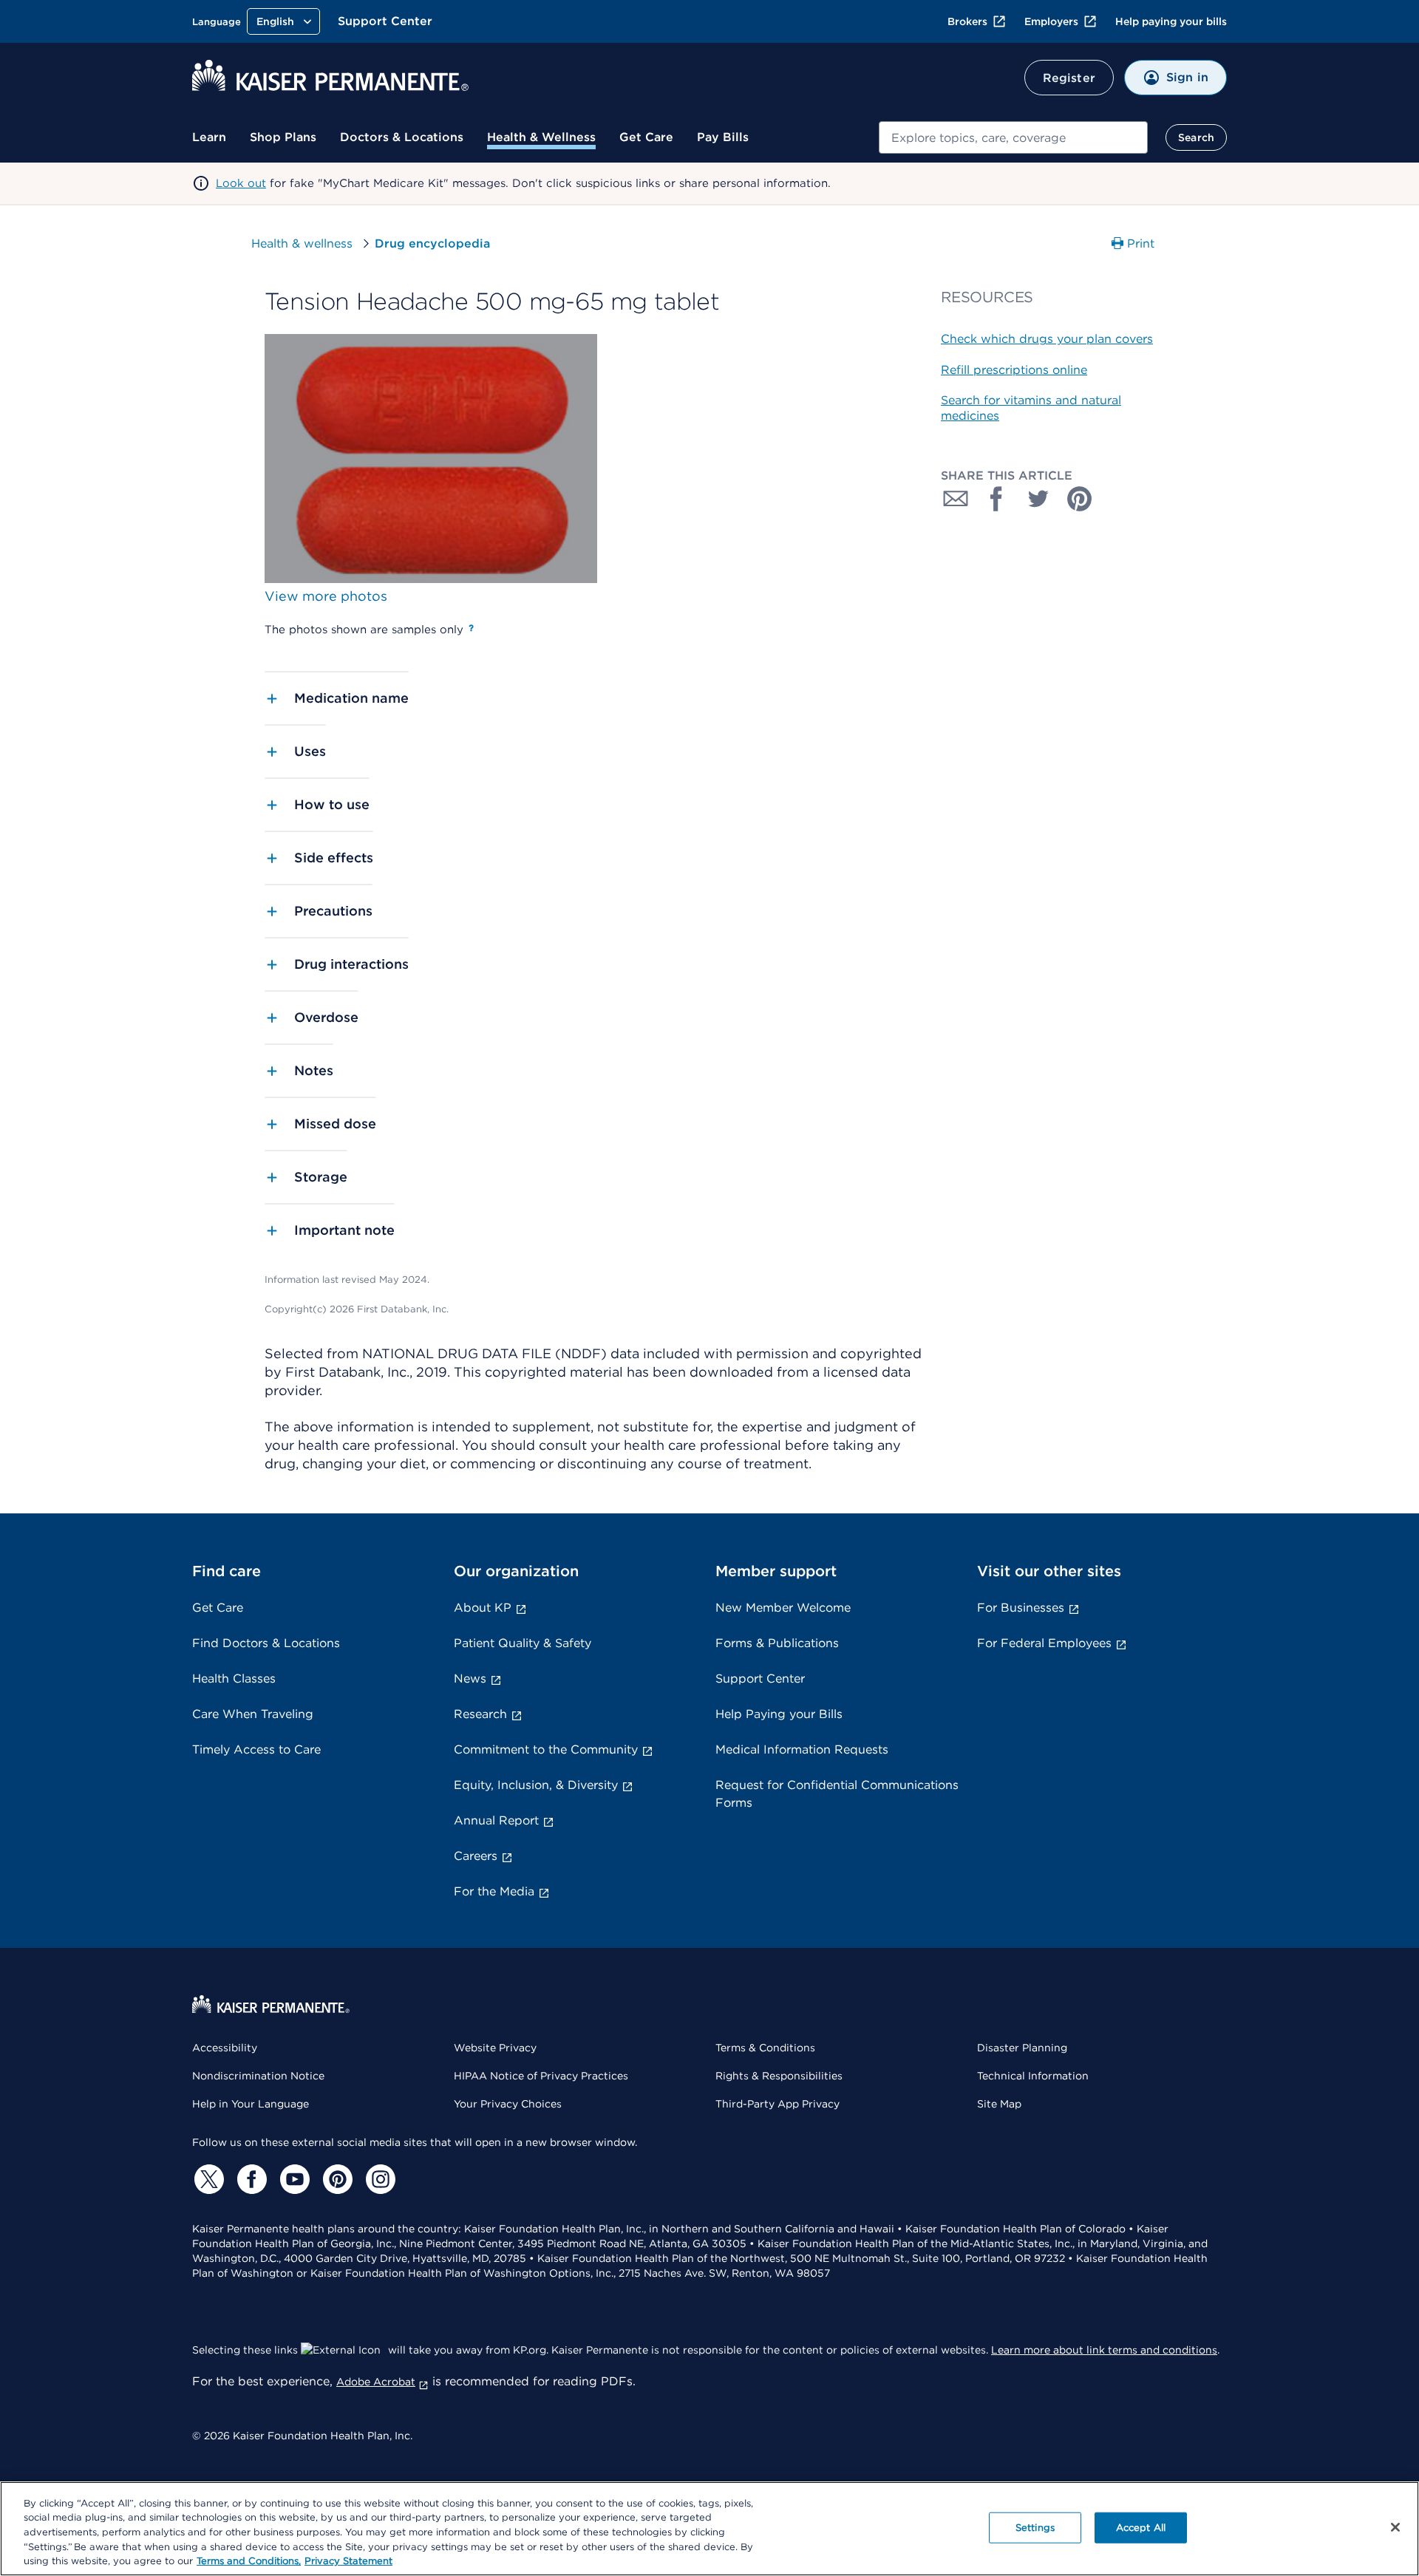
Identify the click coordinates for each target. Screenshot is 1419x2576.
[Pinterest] (336, 2179)
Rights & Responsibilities (779, 2076)
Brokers (967, 21)
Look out (241, 183)
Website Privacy (495, 2048)
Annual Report (496, 1820)
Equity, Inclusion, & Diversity (536, 1785)
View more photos (326, 596)
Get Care (646, 137)
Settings (1035, 2528)
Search (1196, 137)
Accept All (1141, 2528)
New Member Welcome (783, 1608)
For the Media (494, 1891)
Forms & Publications (777, 1643)
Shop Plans (283, 137)
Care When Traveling (253, 1714)
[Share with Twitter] (1038, 499)
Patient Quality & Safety (523, 1643)
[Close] (1395, 2527)
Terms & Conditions (765, 2048)
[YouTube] (293, 2179)
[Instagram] (378, 2179)
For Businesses (1021, 1608)
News (470, 1679)
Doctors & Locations (402, 137)
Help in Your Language (251, 2104)
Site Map (999, 2104)
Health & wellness (302, 243)
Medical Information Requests (802, 1749)
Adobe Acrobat (376, 2382)
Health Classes (234, 1679)
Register (1069, 78)
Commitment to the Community (546, 1749)
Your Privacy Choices (508, 2104)
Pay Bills (723, 137)
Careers (476, 1856)
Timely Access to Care (256, 1749)
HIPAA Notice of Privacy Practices (541, 2076)
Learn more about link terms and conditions (1104, 2350)
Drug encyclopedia (432, 243)
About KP (483, 1608)
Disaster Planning (1022, 2048)
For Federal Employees (1044, 1643)
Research (480, 1714)
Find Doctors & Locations (266, 1643)
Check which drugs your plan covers (1047, 339)
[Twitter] (207, 2179)
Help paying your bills (1171, 21)
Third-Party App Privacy (777, 2104)
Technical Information (1033, 2076)
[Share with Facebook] (997, 499)
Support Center (385, 21)
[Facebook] (250, 2179)
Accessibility (225, 2048)
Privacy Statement (348, 2561)
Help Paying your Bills (779, 1714)
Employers (1051, 21)
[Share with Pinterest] (1080, 499)
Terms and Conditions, (249, 2561)
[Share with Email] (956, 499)
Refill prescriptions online (1014, 370)
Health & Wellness (541, 137)
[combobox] (1013, 137)
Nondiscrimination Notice (258, 2076)
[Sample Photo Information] (471, 628)
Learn (209, 137)
